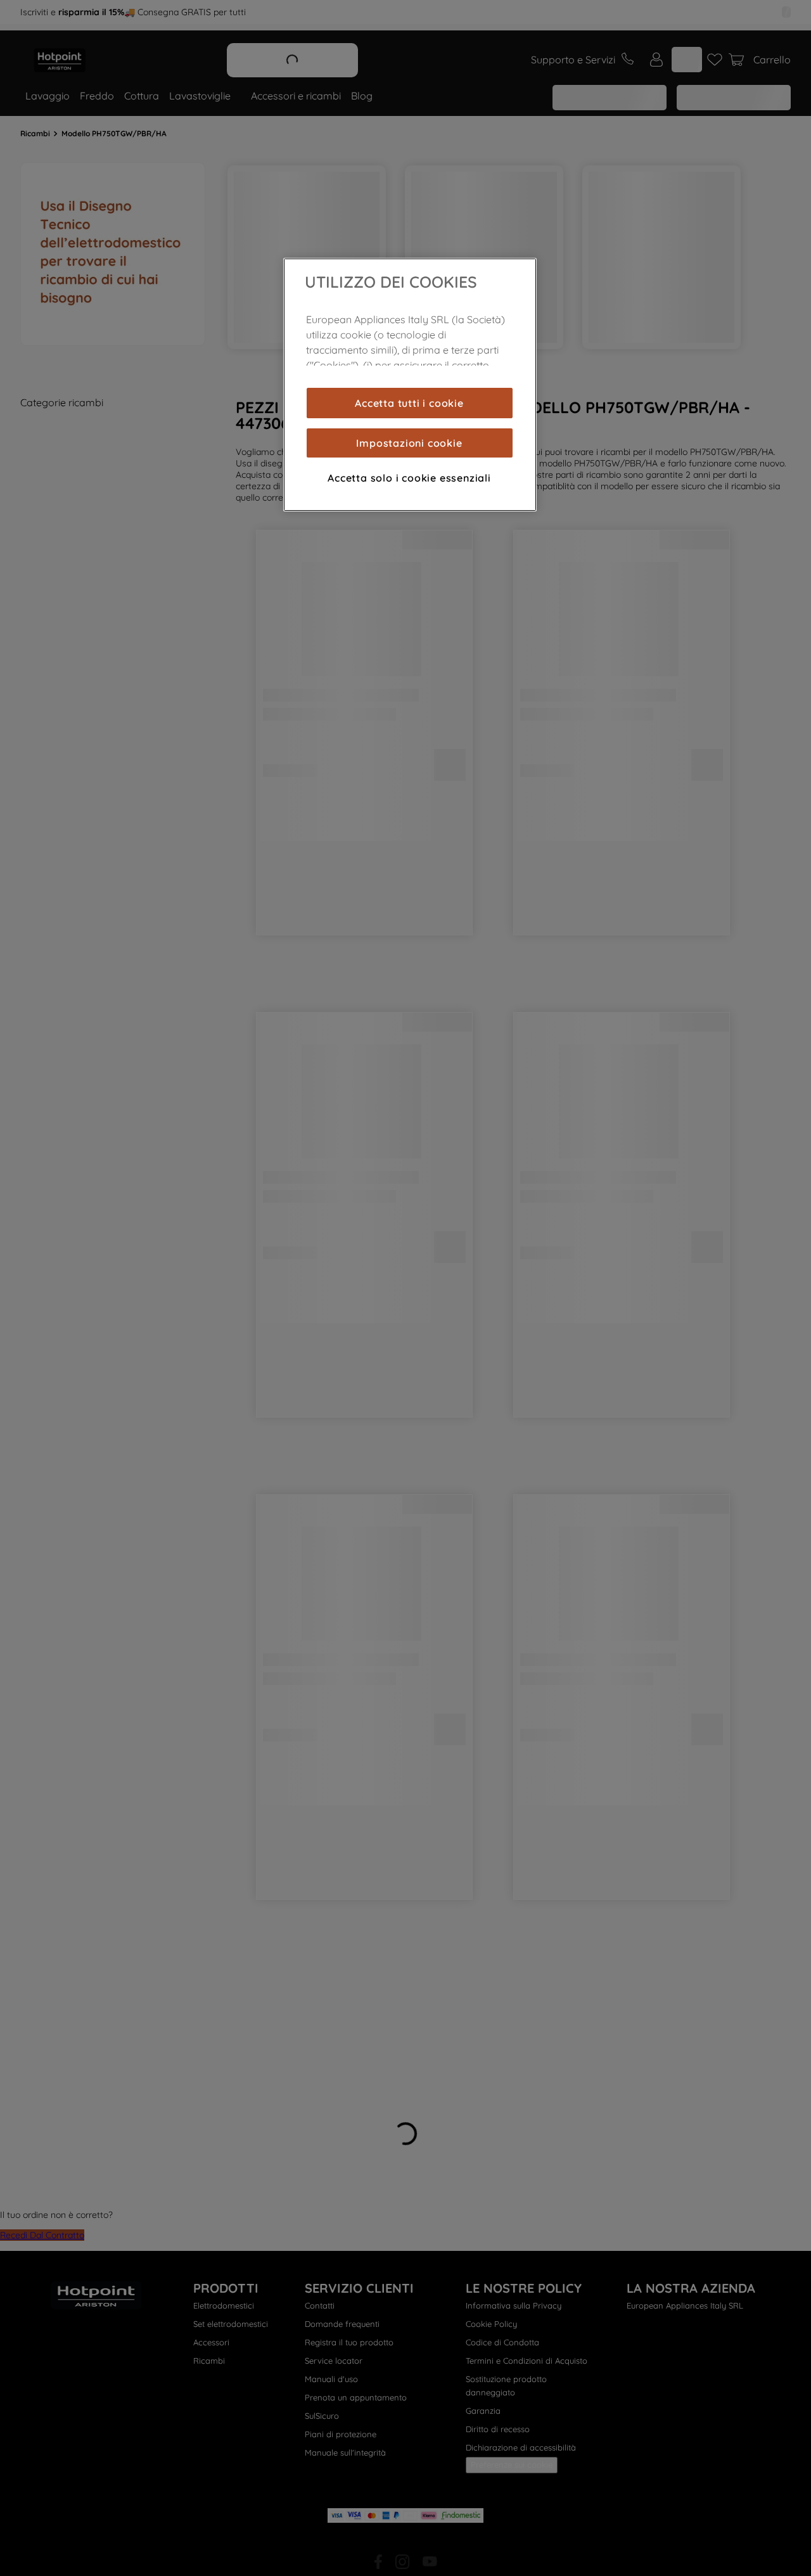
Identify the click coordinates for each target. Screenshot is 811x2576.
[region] (410, 385)
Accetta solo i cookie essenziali (409, 478)
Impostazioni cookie (409, 443)
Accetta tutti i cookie (409, 403)
